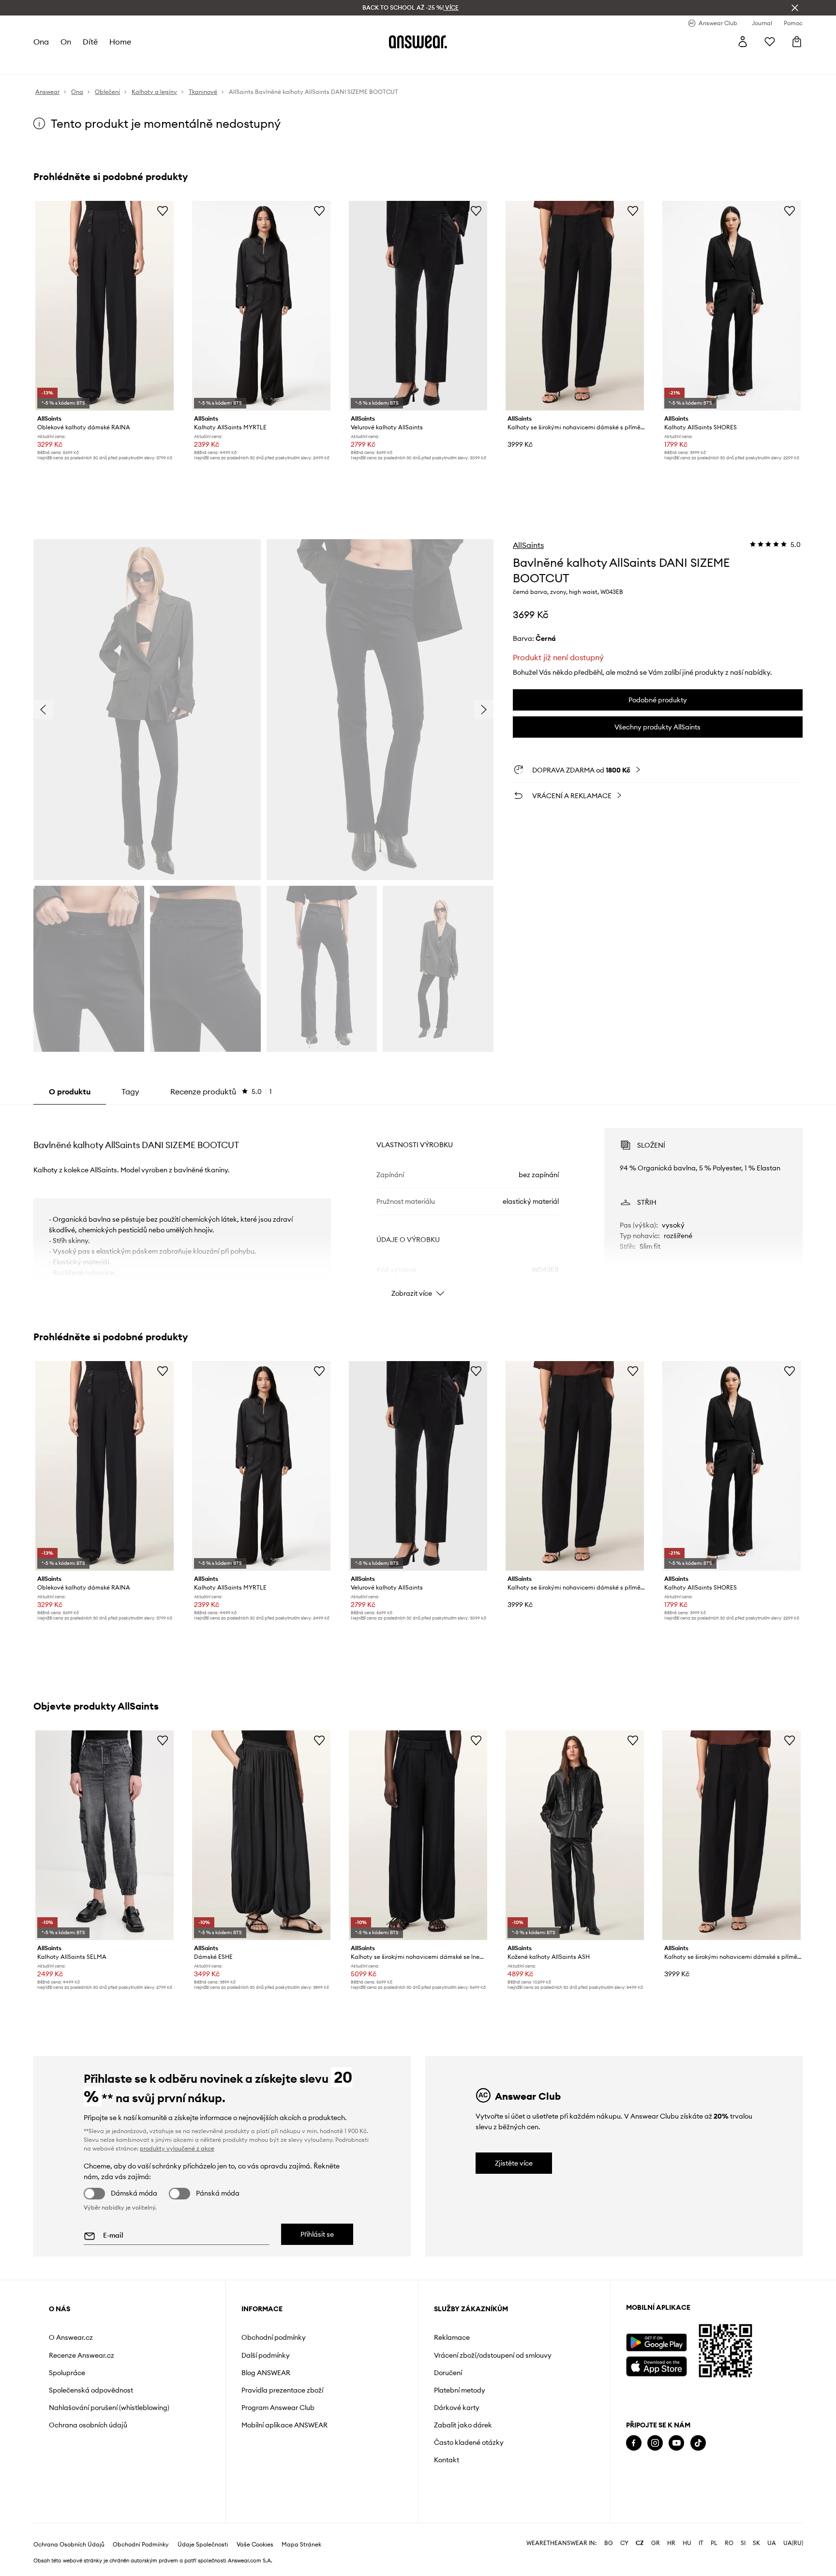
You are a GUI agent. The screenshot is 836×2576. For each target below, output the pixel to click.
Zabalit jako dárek (463, 2425)
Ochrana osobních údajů (88, 2425)
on (66, 42)
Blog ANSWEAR (266, 2373)
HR (671, 2543)
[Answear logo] (418, 42)
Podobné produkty (658, 700)
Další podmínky (266, 2355)
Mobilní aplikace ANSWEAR (284, 2425)
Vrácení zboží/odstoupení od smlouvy (493, 2355)
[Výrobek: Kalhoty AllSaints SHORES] (731, 306)
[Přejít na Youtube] (676, 2443)
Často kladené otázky (469, 2442)
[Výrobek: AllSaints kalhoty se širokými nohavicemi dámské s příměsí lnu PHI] (575, 306)
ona (41, 42)
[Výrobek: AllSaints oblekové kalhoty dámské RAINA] (104, 306)
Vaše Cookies (255, 2545)
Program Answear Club (278, 2408)
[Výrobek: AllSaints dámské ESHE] (261, 1835)
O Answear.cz (71, 2337)
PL (714, 2543)
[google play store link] (656, 2342)
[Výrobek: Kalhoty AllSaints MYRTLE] (261, 306)
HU (687, 2543)
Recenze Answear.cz (82, 2355)
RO (729, 2543)
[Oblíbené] (770, 42)
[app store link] (656, 2365)
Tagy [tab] (130, 1091)
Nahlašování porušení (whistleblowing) (109, 2408)
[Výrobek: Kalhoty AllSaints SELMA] (104, 1835)
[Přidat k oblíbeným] (163, 211)
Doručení (448, 2373)
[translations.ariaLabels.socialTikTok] (698, 2443)
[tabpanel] (418, 1204)
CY (624, 2543)
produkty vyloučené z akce (177, 2148)
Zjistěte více (514, 2163)
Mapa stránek (301, 2545)
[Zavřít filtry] (795, 8)
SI (743, 2543)
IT (701, 2543)
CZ (640, 2543)
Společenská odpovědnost (91, 2390)
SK (756, 2543)
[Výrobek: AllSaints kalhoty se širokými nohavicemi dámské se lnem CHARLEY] (418, 1835)
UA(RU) (793, 2543)
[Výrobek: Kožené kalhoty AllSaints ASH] (575, 1835)
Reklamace (452, 2337)
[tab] (221, 1091)
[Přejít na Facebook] (634, 2443)
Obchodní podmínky (274, 2337)
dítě (90, 42)
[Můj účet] (743, 42)
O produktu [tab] (70, 1091)
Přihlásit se (317, 2234)
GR (656, 2543)
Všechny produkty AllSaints (657, 727)
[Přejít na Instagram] (655, 2443)
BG (609, 2543)
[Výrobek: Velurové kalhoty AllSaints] (418, 306)
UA (772, 2543)
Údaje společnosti (203, 2545)
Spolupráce (67, 2373)
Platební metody (460, 2390)
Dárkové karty (457, 2408)
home (120, 42)
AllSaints (528, 545)
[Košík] (797, 42)
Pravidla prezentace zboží (282, 2390)
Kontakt (447, 2460)
